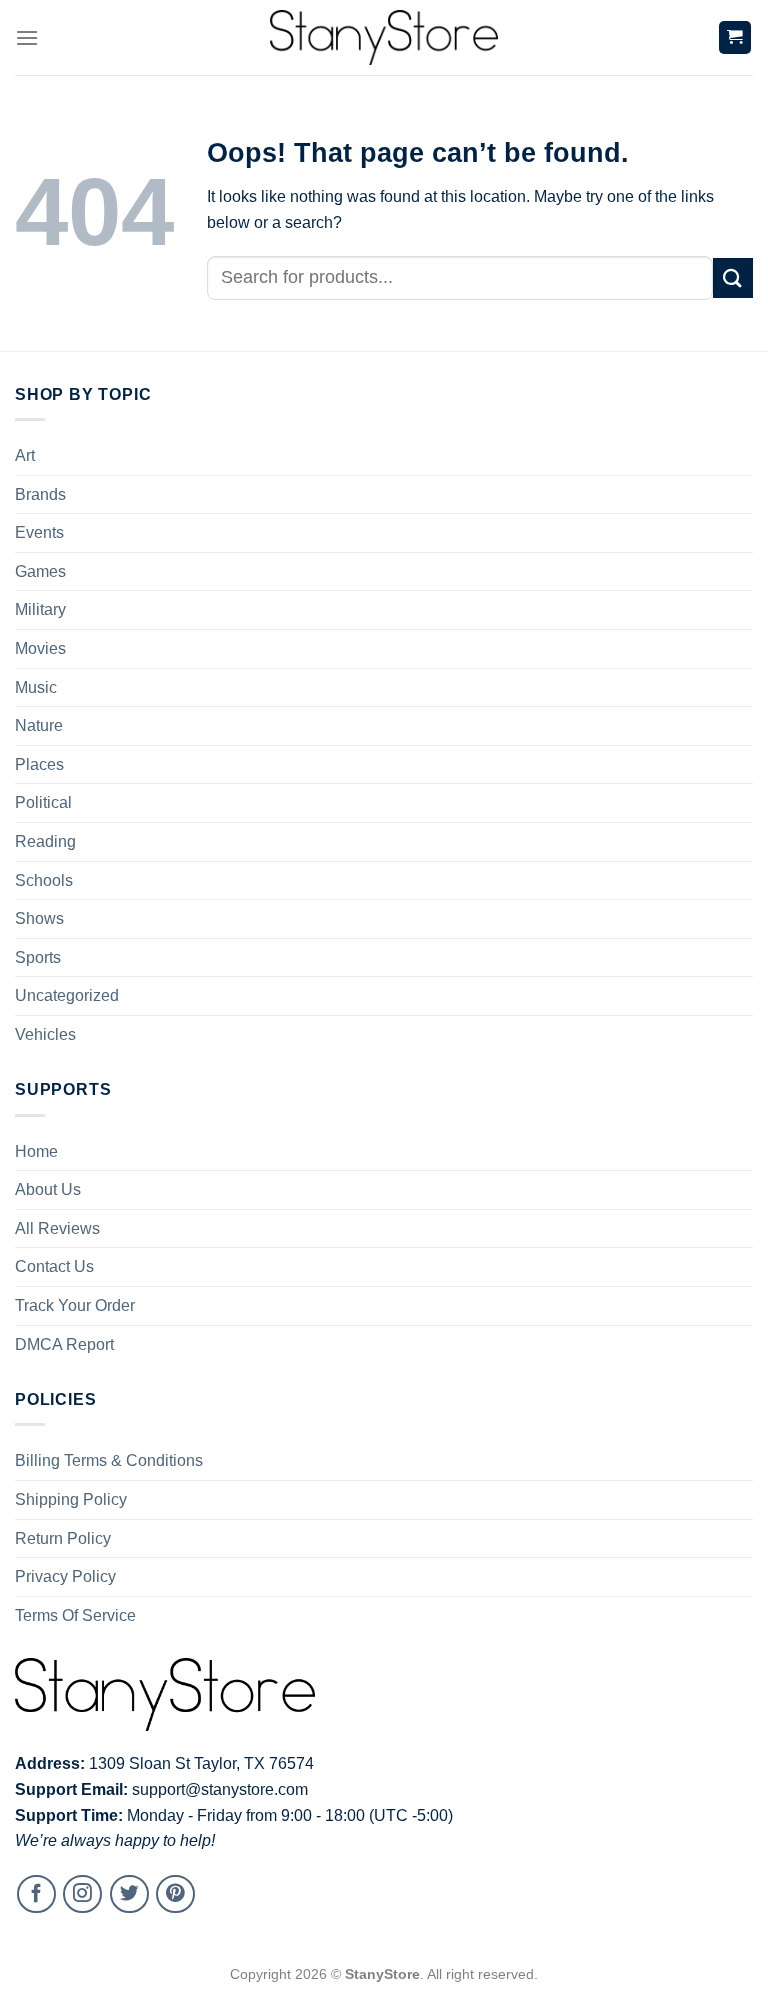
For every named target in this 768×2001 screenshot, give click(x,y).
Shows (39, 918)
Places (39, 764)
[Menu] (27, 37)
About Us (48, 1189)
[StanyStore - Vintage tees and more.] (384, 37)
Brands (40, 494)
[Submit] (733, 277)
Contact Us (54, 1266)
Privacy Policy (65, 1576)
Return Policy (63, 1538)
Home (36, 1151)
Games (40, 571)
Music (36, 687)
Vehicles (45, 1034)
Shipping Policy (71, 1499)
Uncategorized (67, 995)
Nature (39, 725)
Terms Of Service (75, 1615)
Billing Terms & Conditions (109, 1460)
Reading (45, 841)
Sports (38, 957)
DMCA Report (64, 1344)
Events (39, 532)
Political (43, 802)
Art (25, 455)
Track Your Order (75, 1305)
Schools (44, 880)
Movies (40, 648)
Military (40, 609)
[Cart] (735, 37)
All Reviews (57, 1228)
